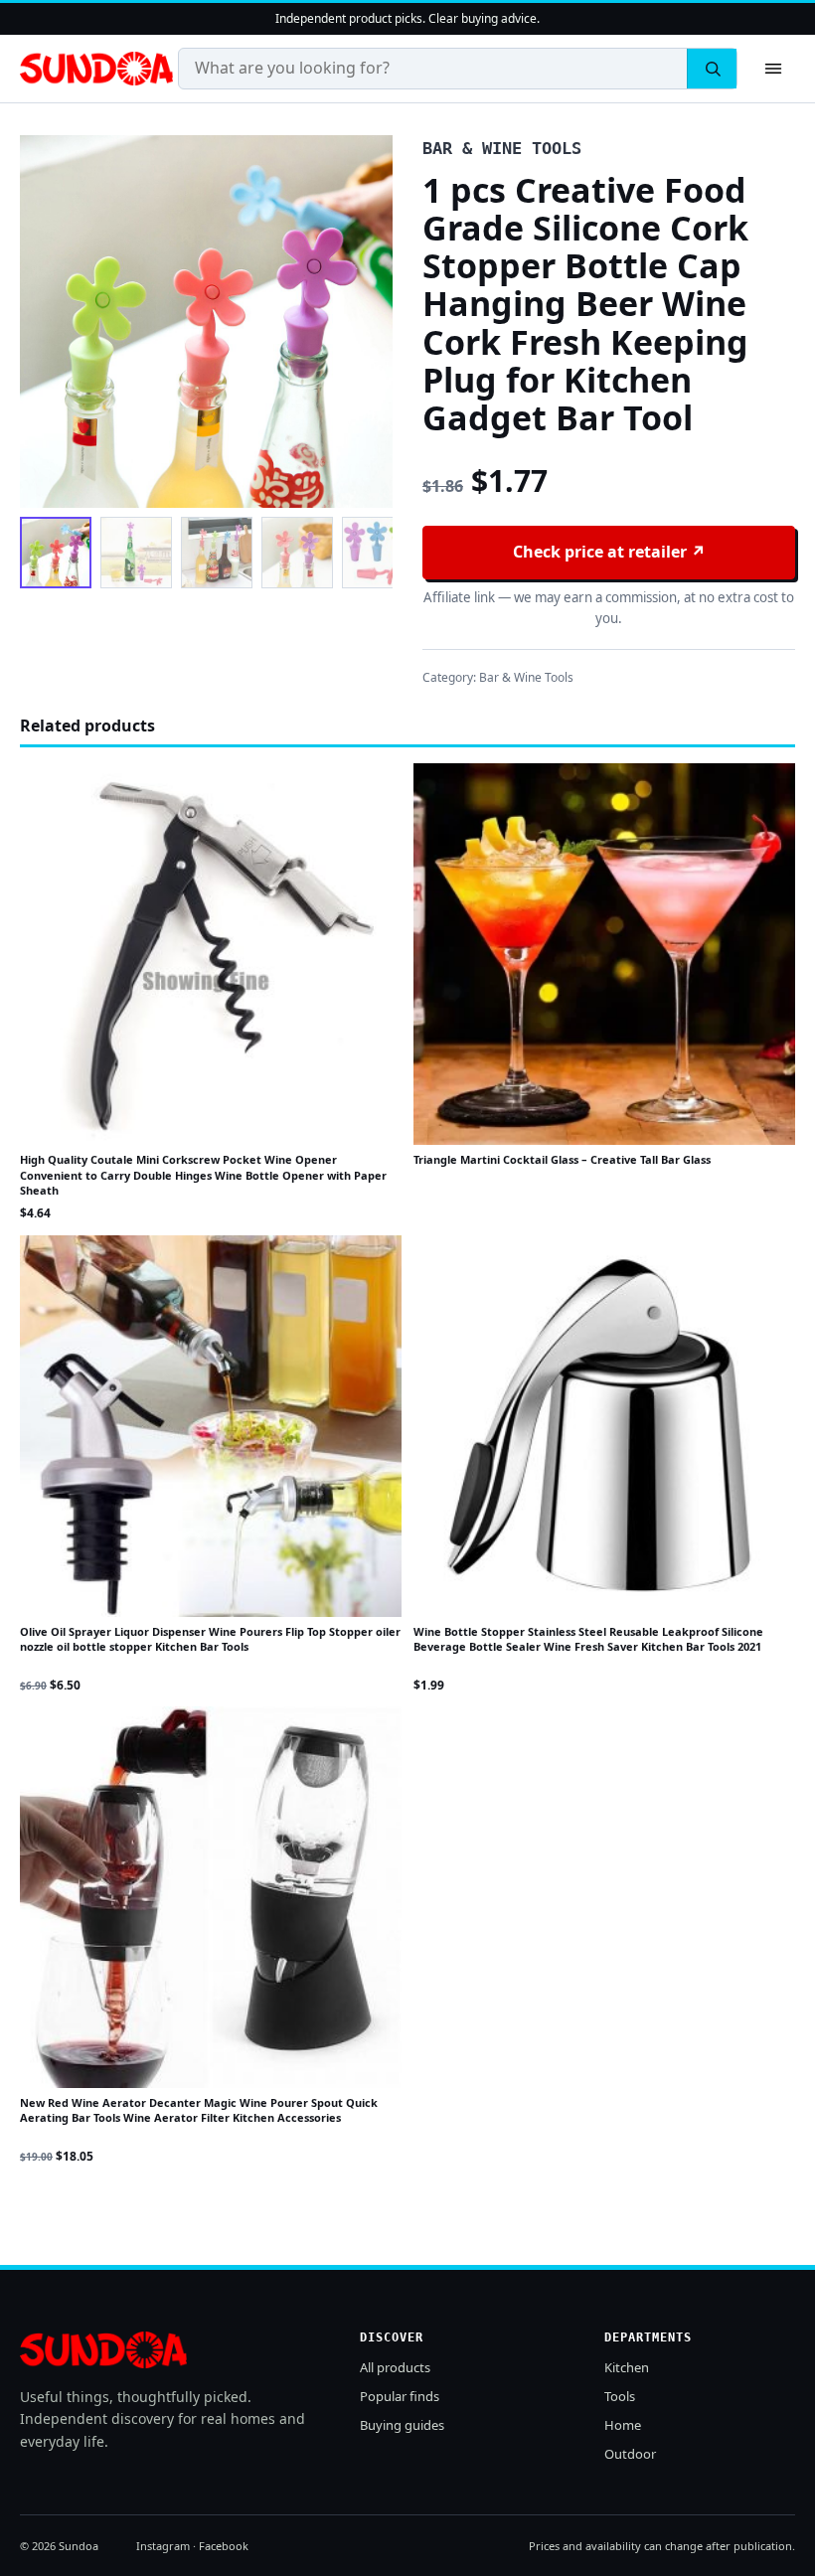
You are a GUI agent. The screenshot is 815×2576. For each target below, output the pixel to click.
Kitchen (627, 2367)
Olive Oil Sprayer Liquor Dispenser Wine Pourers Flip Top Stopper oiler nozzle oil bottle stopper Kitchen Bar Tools (210, 1639)
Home (623, 2425)
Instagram (163, 2546)
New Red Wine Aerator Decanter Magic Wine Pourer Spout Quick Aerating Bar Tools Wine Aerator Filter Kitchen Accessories (199, 2110)
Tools (620, 2396)
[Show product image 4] (297, 553)
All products (395, 2367)
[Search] (712, 69)
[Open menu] (773, 69)
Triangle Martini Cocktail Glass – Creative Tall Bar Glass (562, 1159)
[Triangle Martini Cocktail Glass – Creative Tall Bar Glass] (604, 954)
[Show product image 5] (378, 553)
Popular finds (400, 2396)
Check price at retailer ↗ (609, 552)
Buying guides (402, 2425)
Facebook (224, 2546)
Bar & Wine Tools (526, 677)
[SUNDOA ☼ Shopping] (96, 69)
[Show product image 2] (136, 553)
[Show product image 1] (56, 553)
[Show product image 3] (217, 553)
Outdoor (630, 2454)
